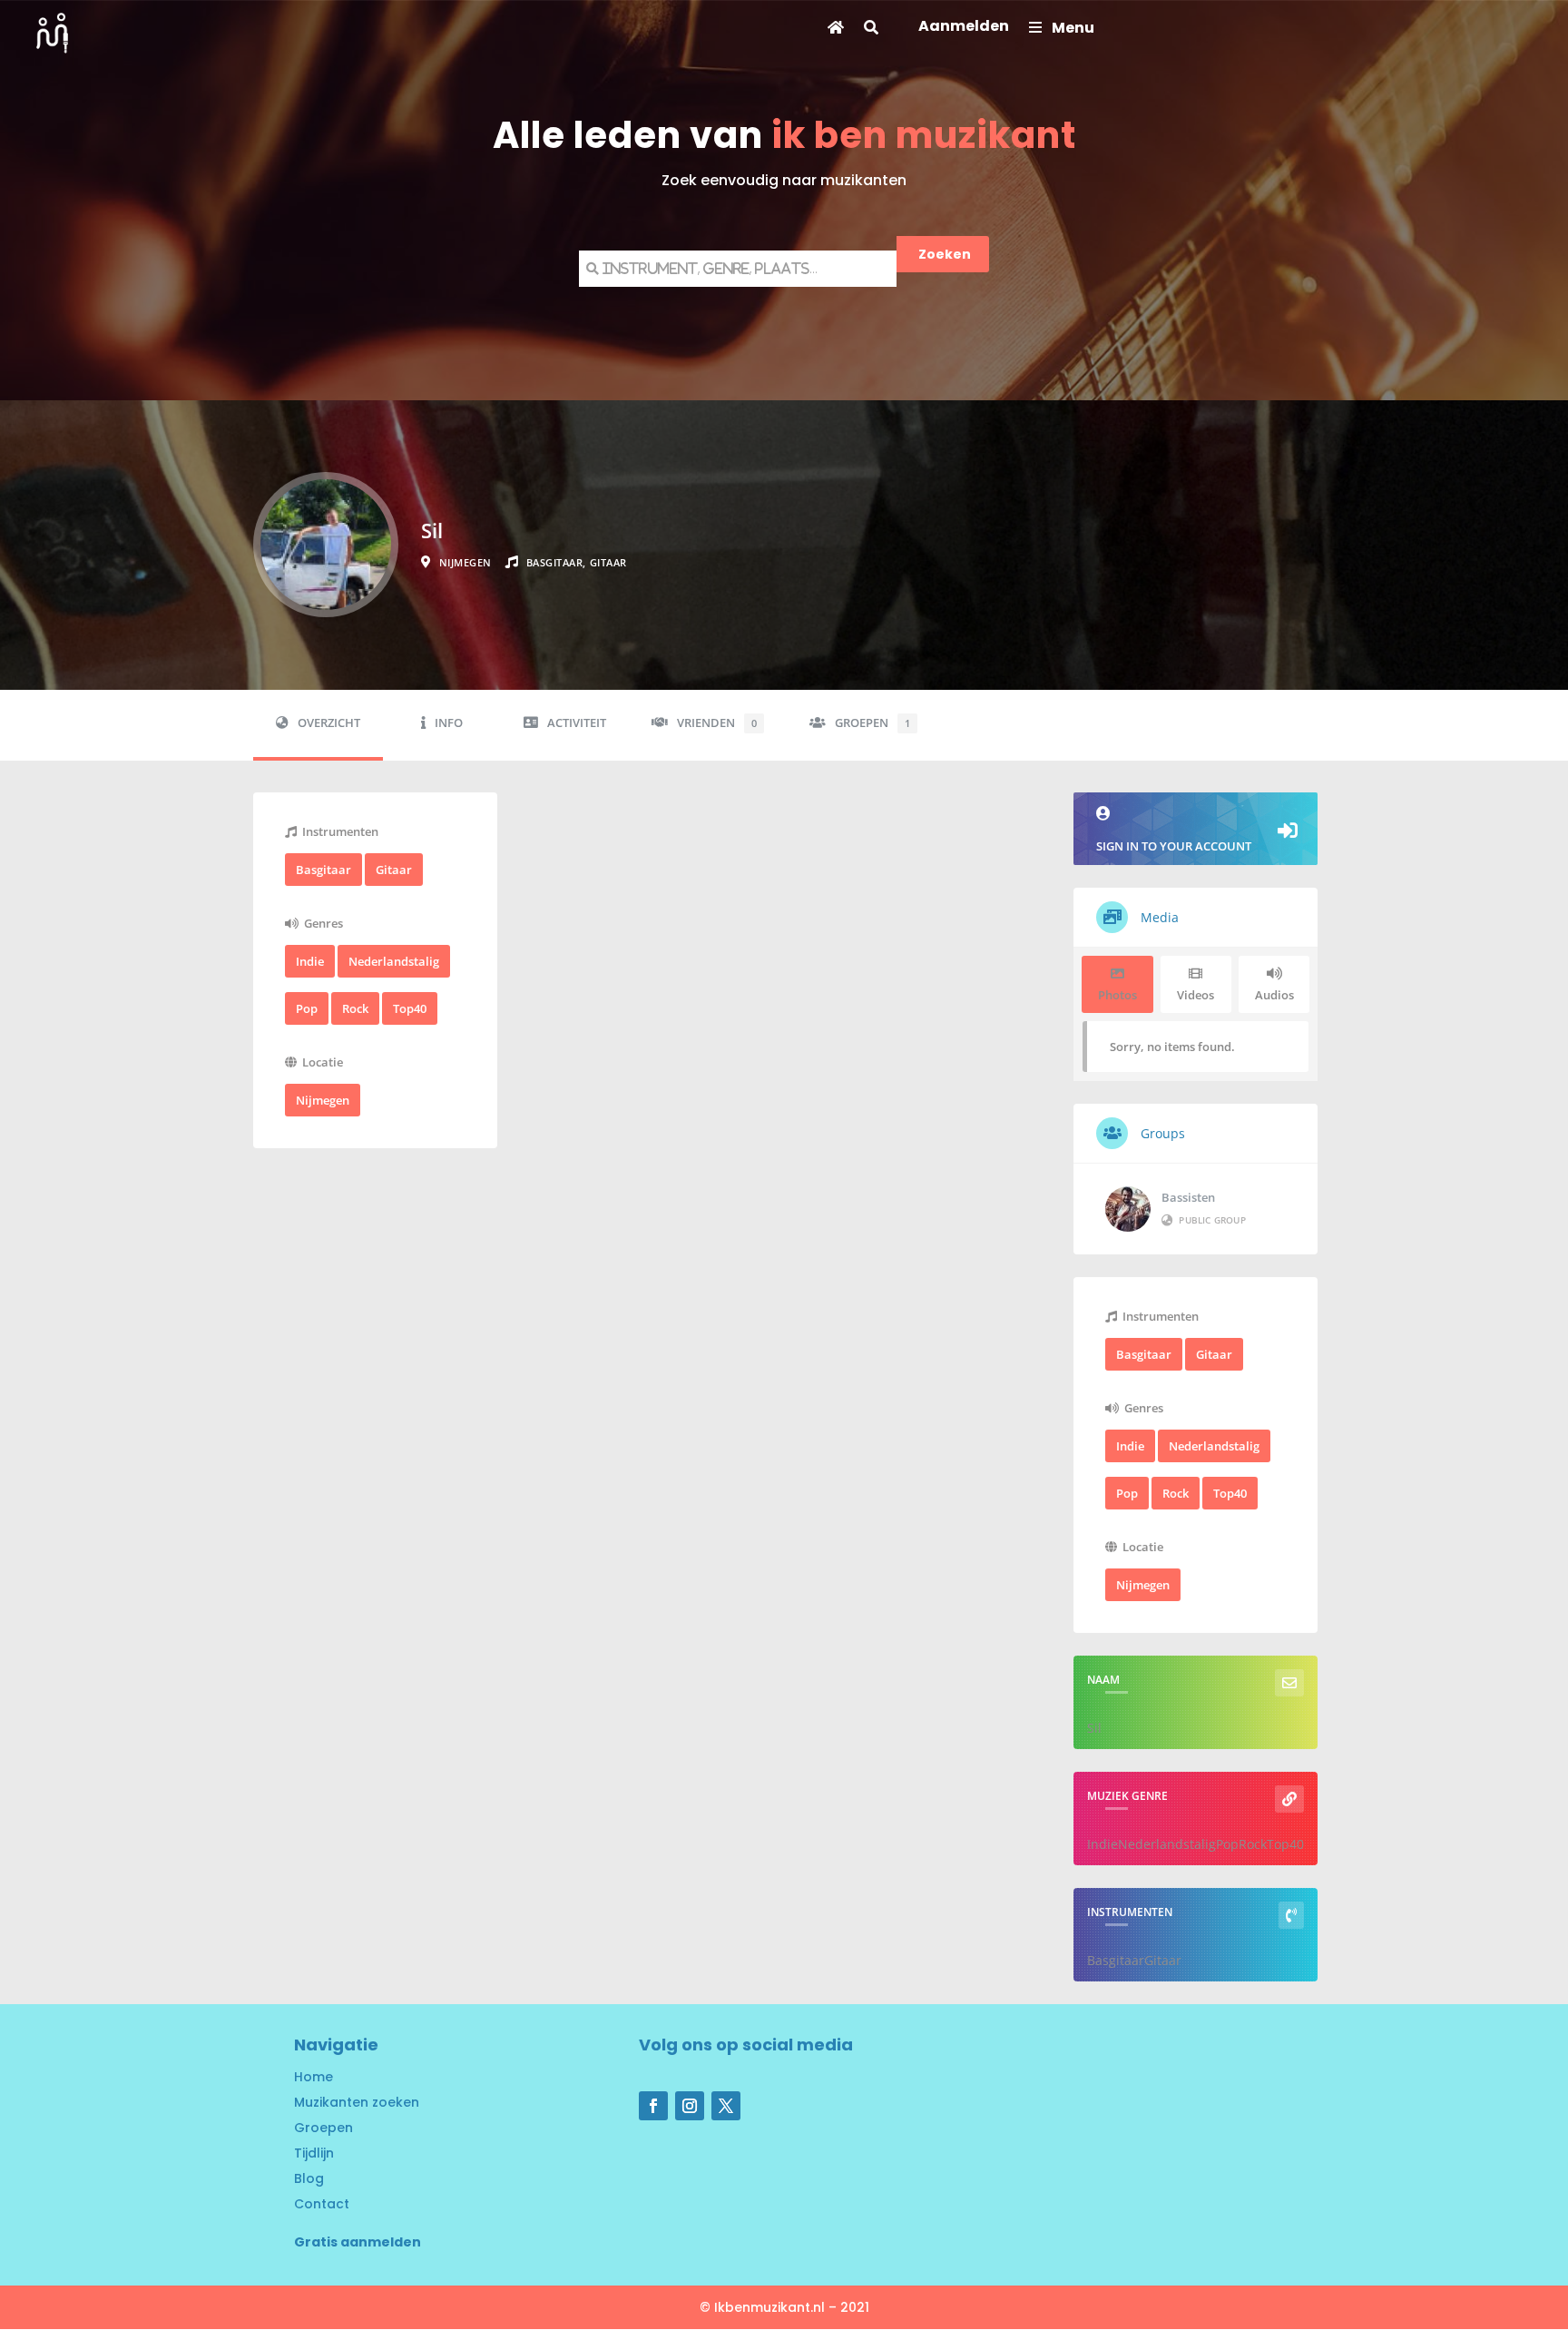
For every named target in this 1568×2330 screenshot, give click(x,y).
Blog (309, 2178)
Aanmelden (964, 28)
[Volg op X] (726, 2106)
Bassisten (1188, 1197)
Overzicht (329, 723)
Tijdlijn (314, 2153)
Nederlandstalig (394, 961)
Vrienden (717, 723)
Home (314, 2077)
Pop (307, 1008)
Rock (355, 1008)
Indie (310, 961)
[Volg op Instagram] (690, 2106)
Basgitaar (323, 870)
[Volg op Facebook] (653, 2106)
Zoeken (945, 254)
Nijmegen (323, 1100)
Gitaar (394, 870)
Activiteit (577, 723)
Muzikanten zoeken (357, 2102)
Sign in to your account (1174, 846)
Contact (322, 2204)
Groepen (872, 723)
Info (449, 723)
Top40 (410, 1008)
